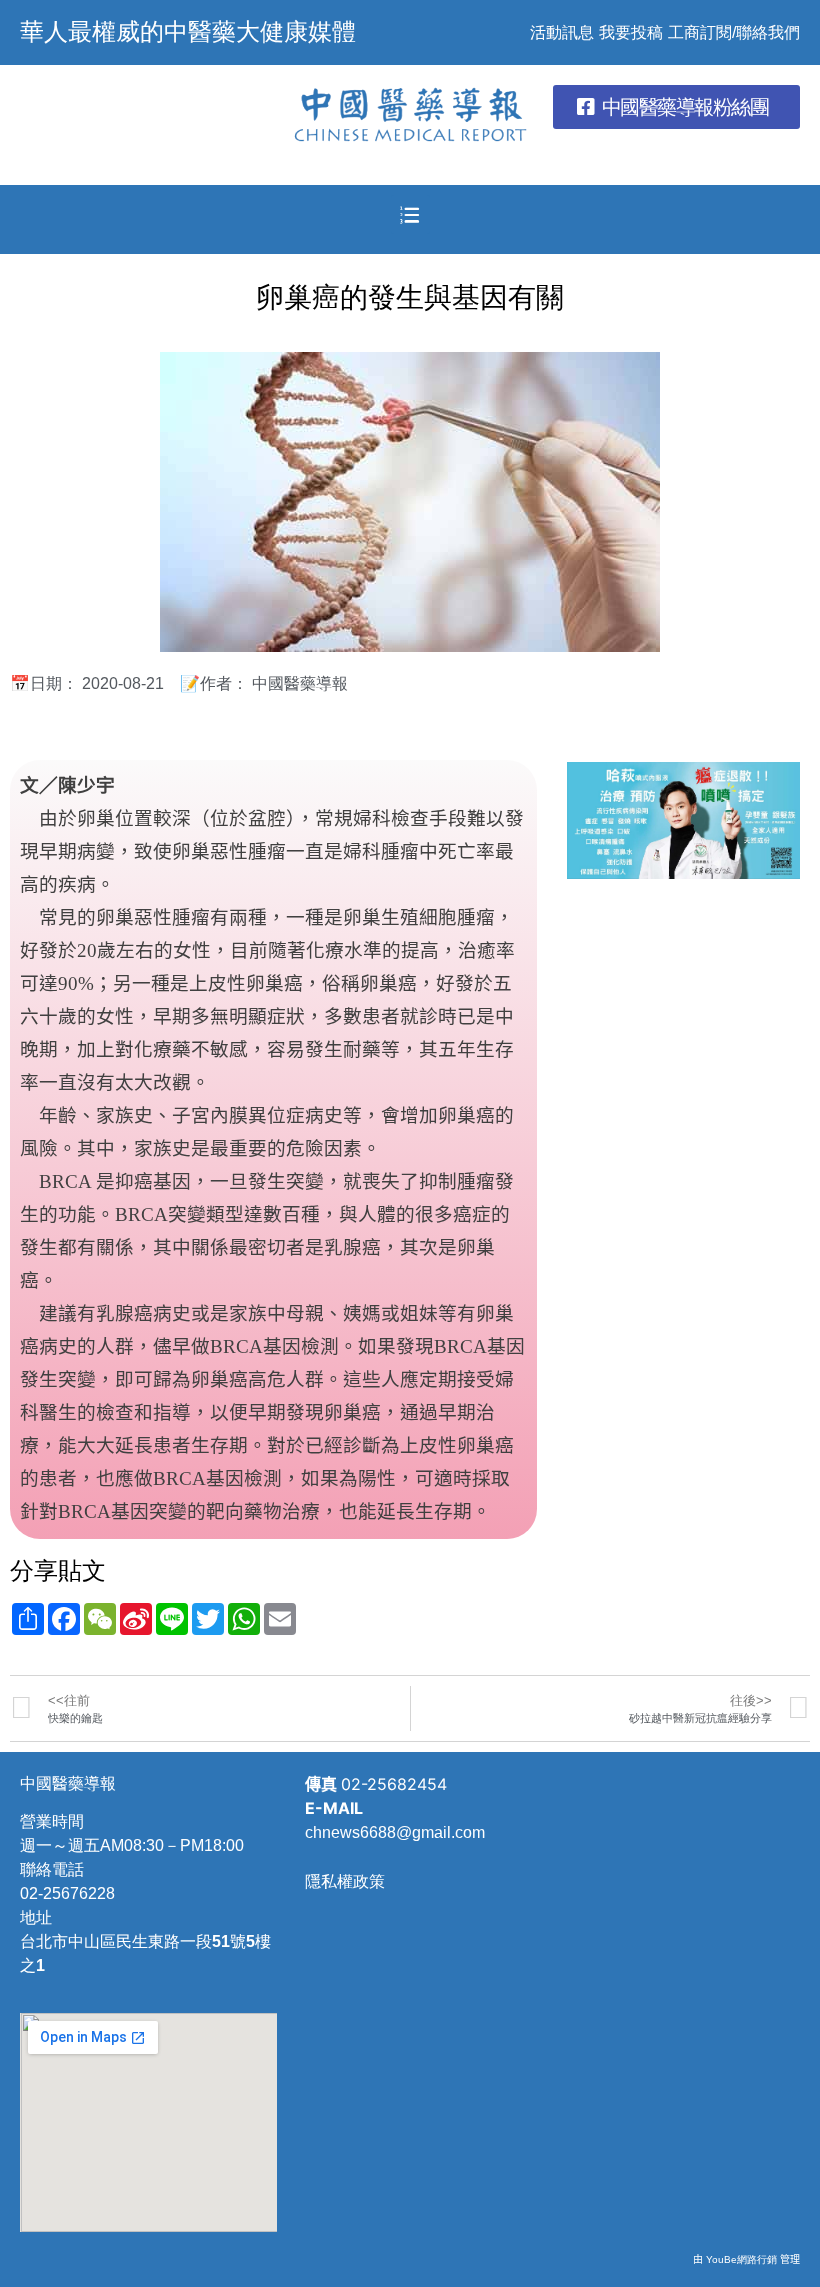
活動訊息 (562, 32)
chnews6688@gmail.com (395, 1832)
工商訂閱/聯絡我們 (734, 32)
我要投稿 (631, 32)
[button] (676, 107)
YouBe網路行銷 (741, 2259)
